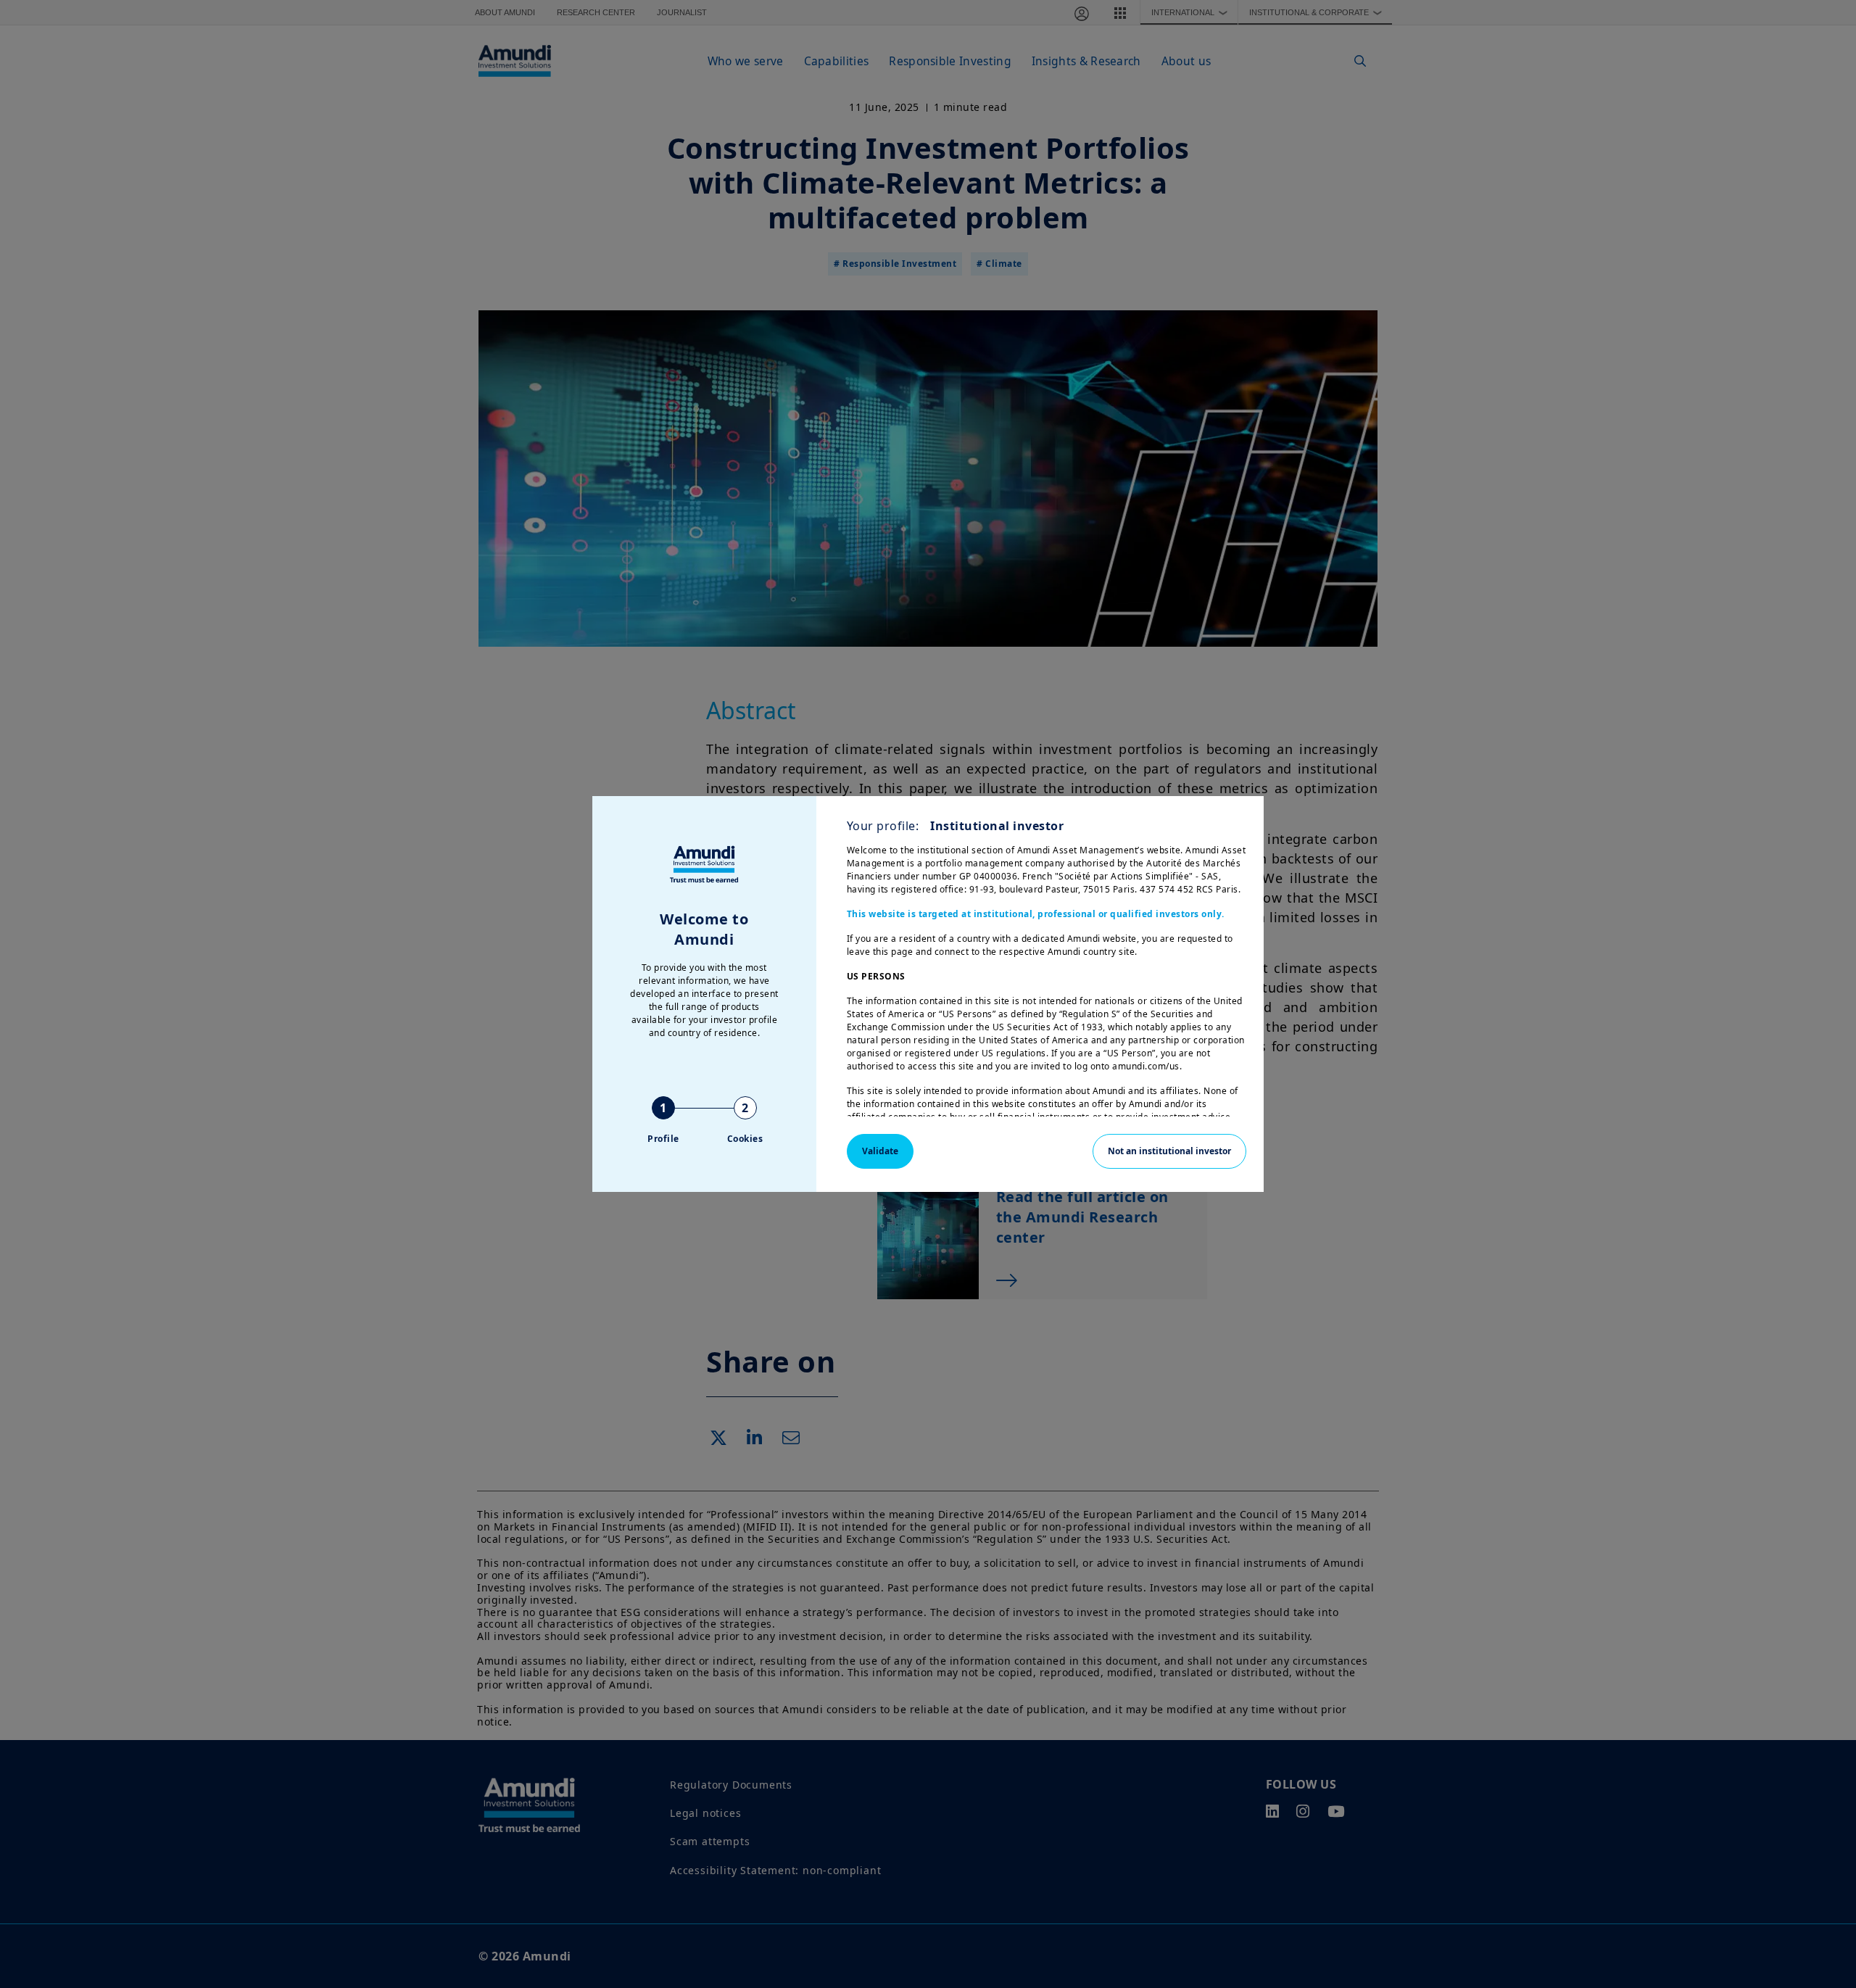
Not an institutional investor (1169, 1151)
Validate (880, 1151)
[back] (1815, 1067)
